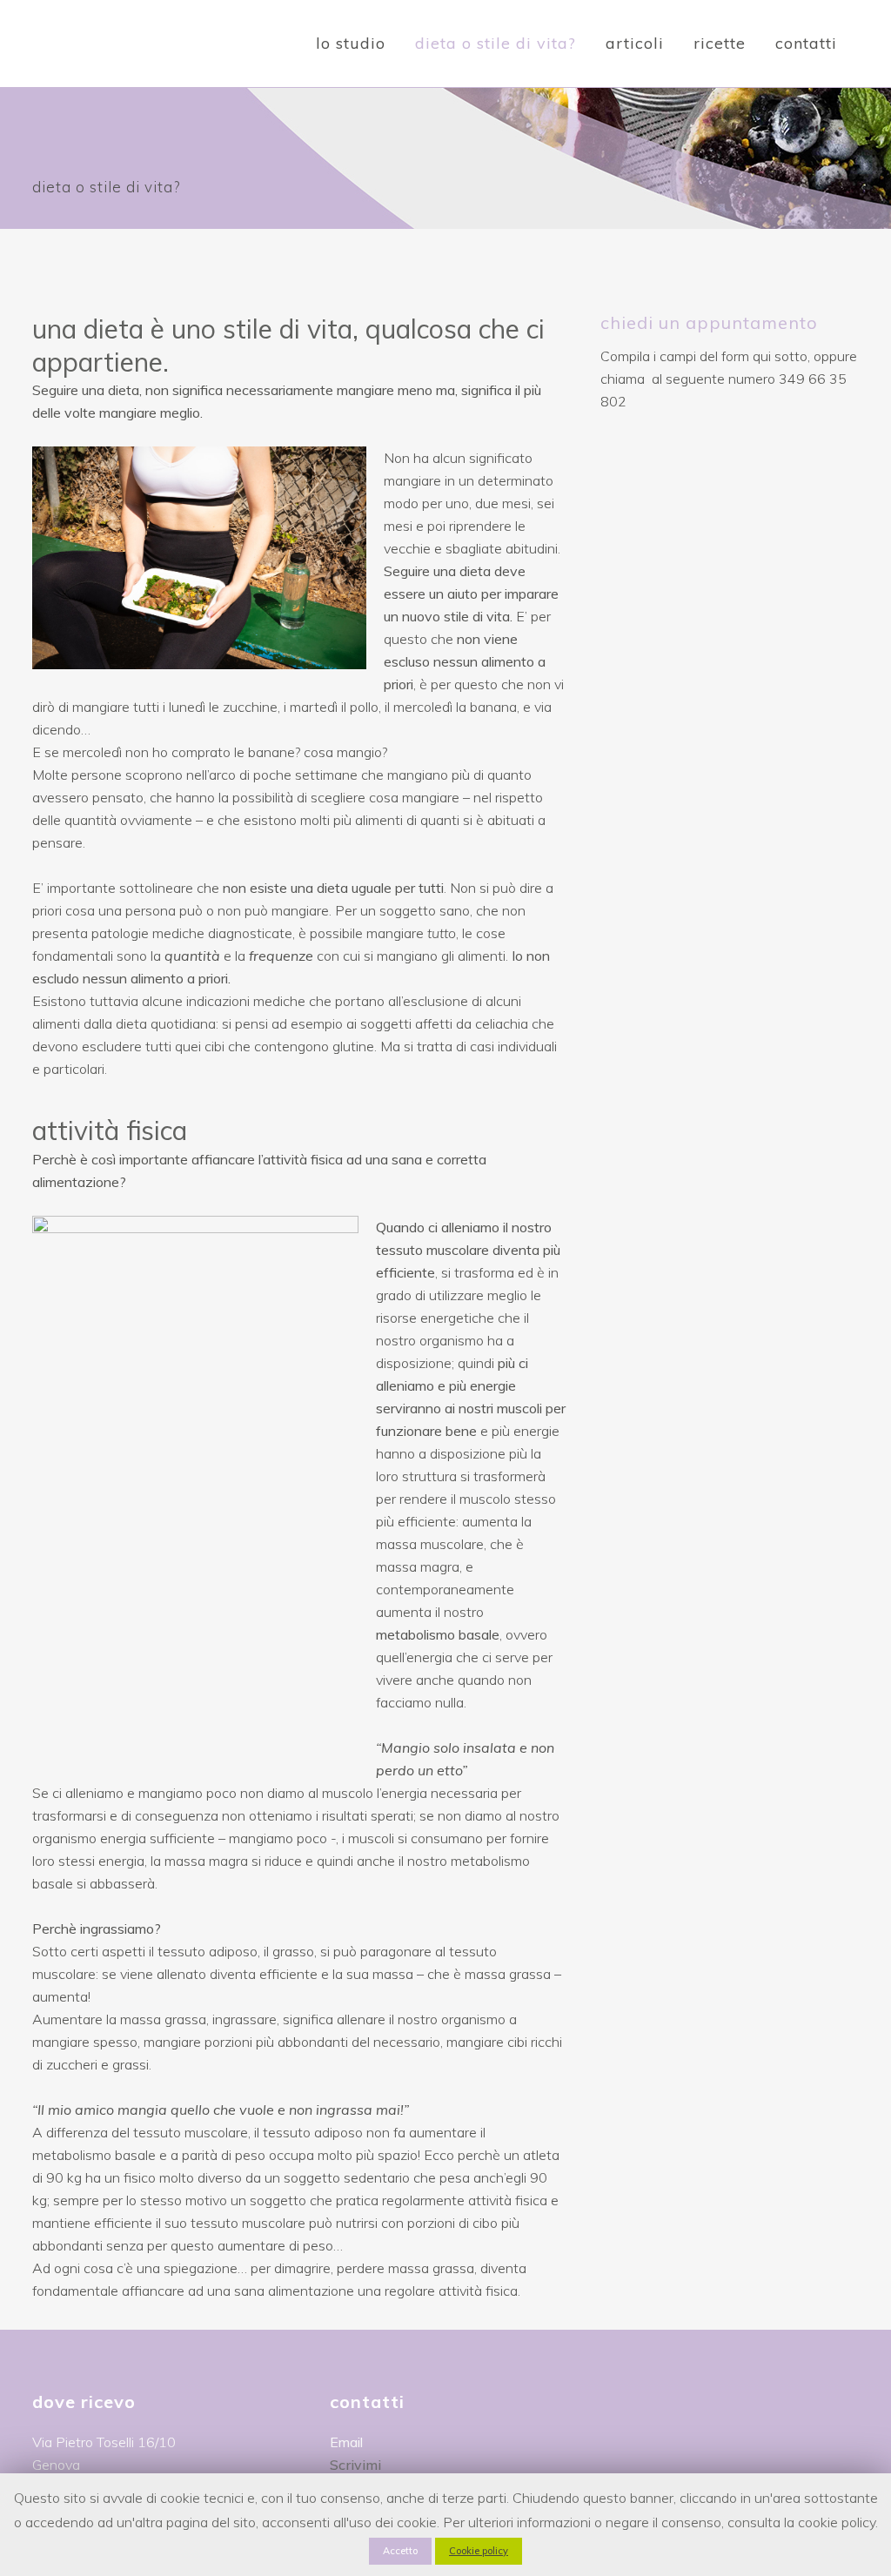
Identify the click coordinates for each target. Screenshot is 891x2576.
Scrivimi (355, 2465)
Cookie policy (479, 2551)
